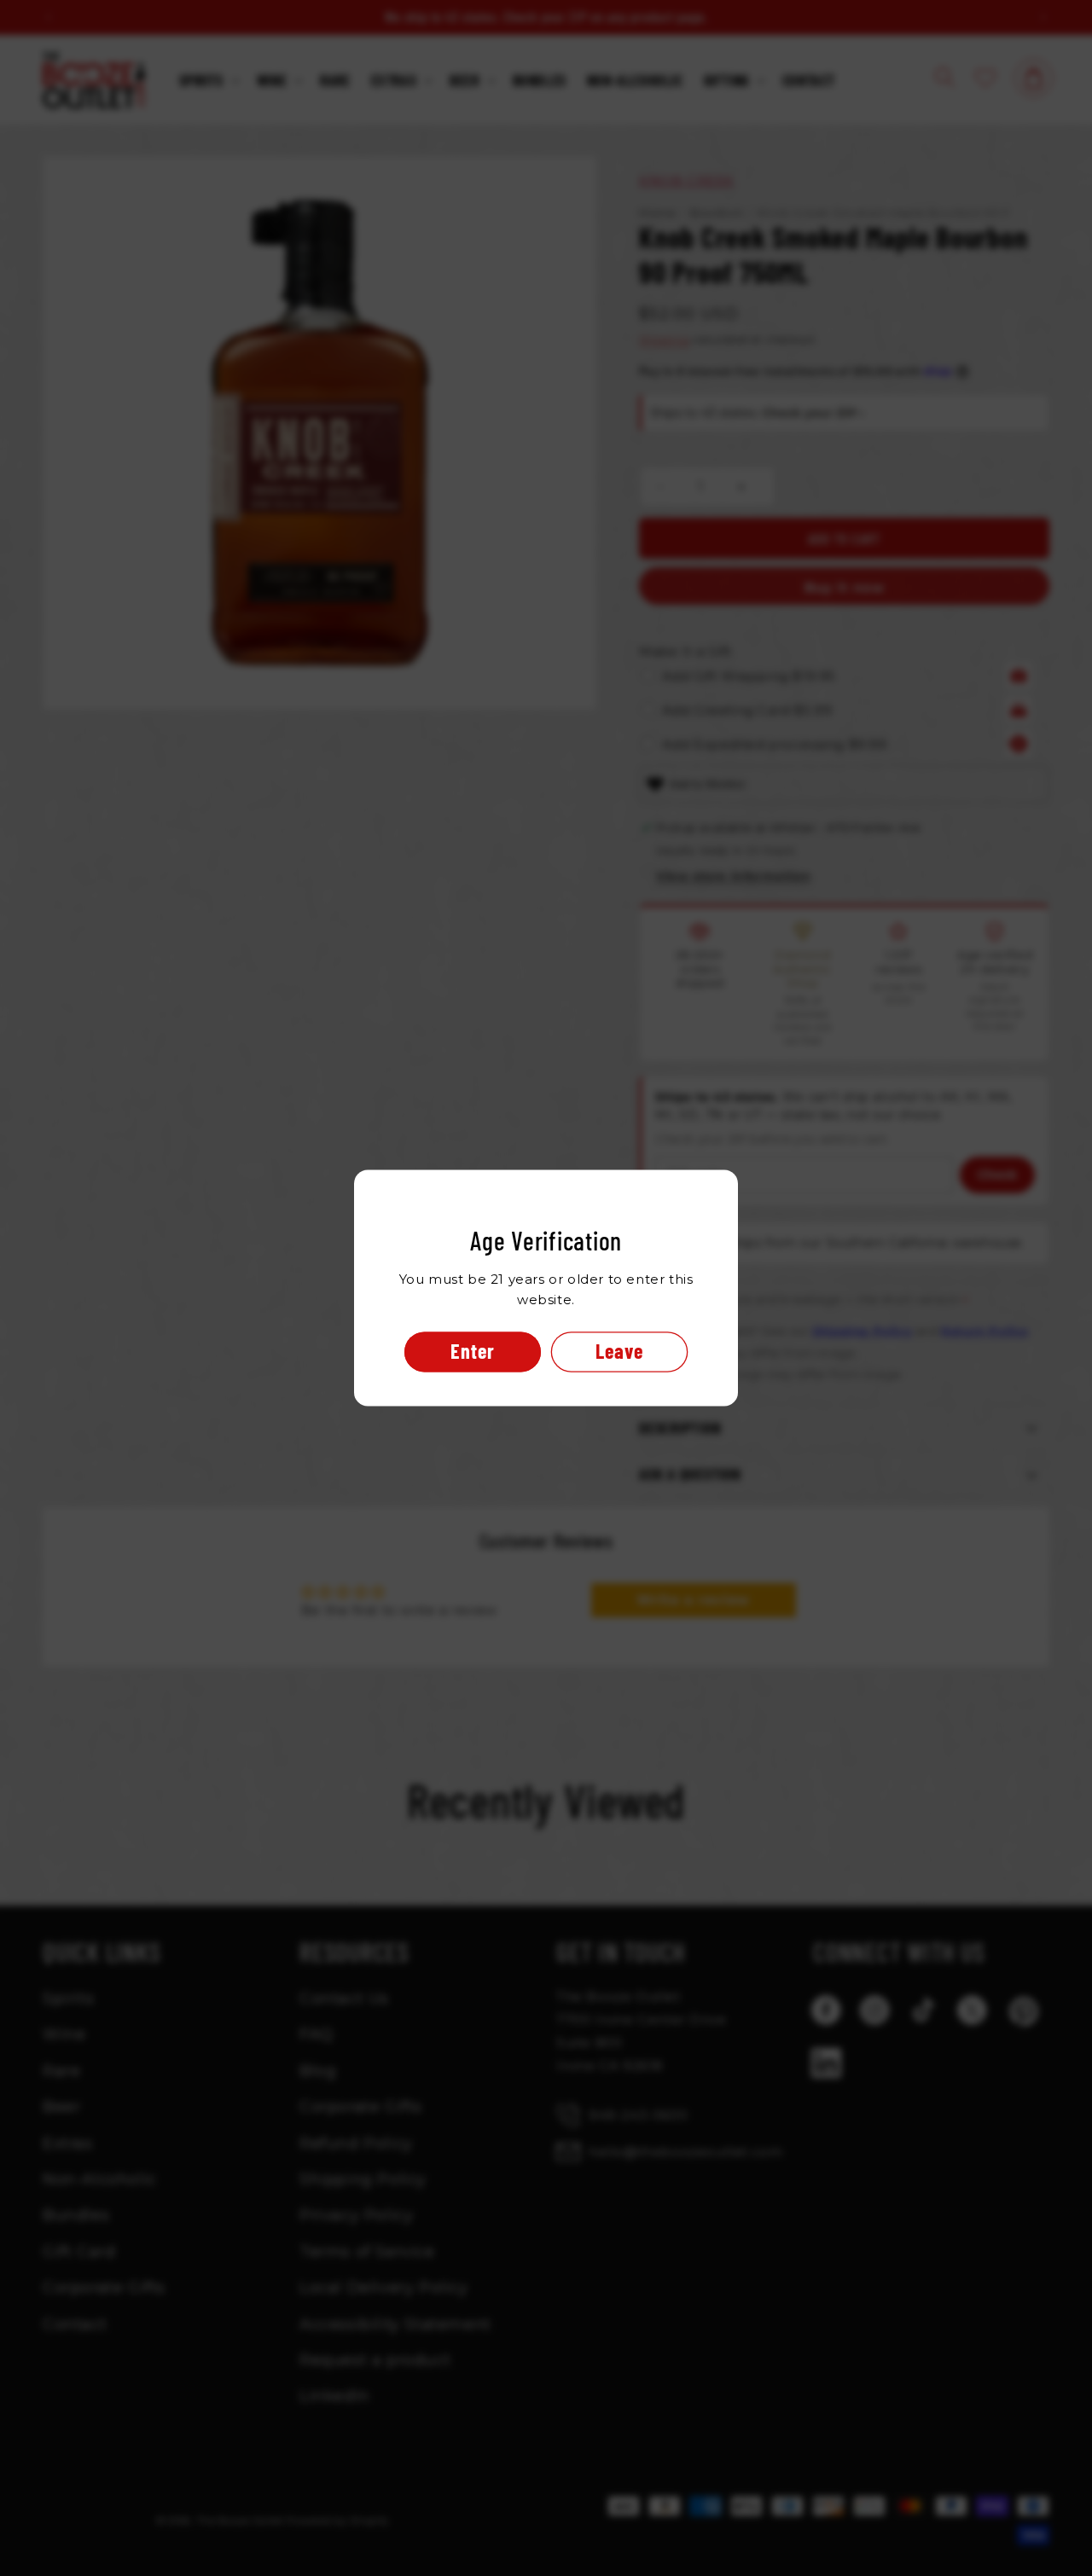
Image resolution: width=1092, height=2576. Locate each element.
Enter (473, 1352)
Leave (619, 1352)
